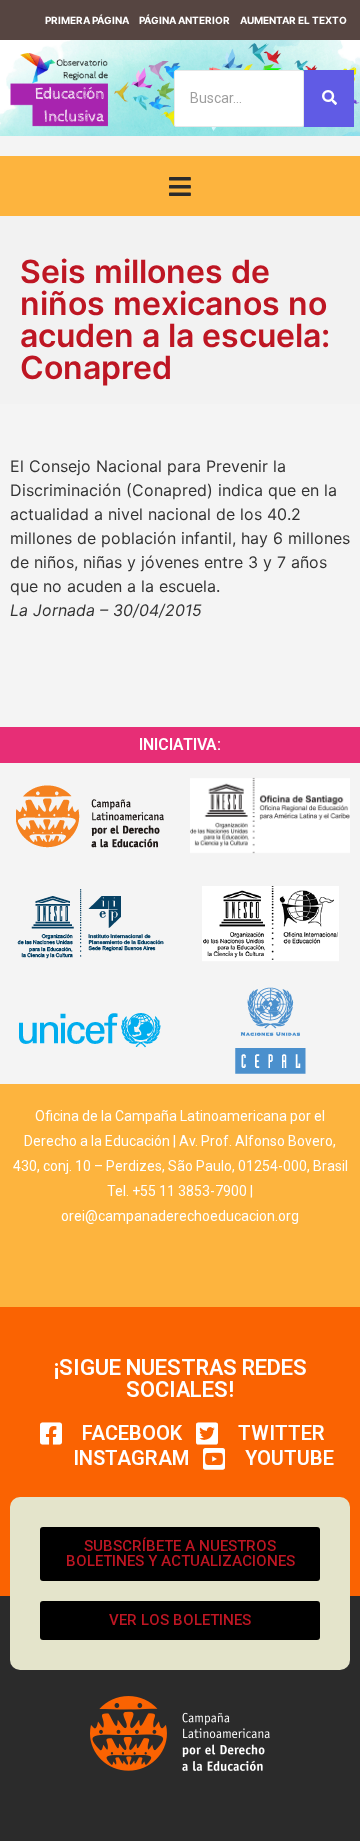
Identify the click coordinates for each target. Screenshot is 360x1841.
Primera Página (87, 20)
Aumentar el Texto (293, 20)
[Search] (329, 98)
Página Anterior (184, 20)
